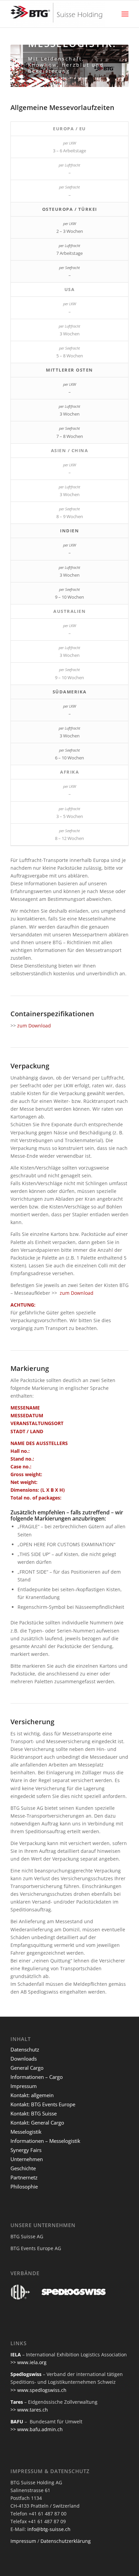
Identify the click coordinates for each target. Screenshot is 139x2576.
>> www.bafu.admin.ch (37, 2429)
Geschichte (23, 2168)
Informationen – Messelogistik (45, 2141)
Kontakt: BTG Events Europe (43, 2104)
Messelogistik (26, 2132)
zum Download (34, 1026)
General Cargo (27, 2068)
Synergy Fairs (26, 2150)
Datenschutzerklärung (66, 2541)
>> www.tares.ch (29, 2410)
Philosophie (24, 2186)
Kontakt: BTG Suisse (34, 2113)
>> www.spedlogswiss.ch (38, 2390)
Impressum (24, 2086)
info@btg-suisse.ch (49, 2529)
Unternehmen (27, 2159)
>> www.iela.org (29, 2362)
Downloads (24, 2059)
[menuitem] (125, 14)
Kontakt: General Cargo (37, 2123)
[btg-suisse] (58, 14)
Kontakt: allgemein (32, 2095)
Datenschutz (25, 2049)
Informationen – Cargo (37, 2077)
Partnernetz (24, 2177)
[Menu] (125, 14)
